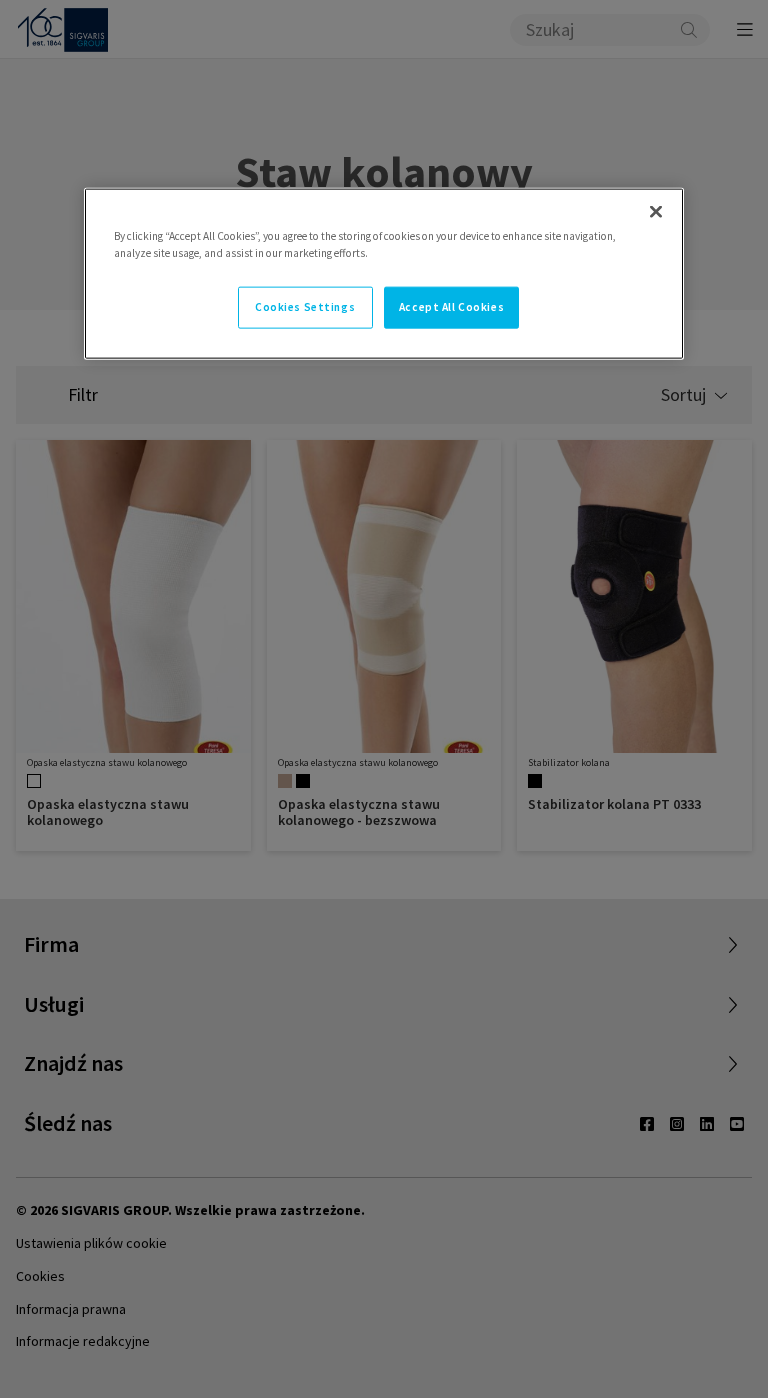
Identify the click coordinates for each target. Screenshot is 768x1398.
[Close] (656, 211)
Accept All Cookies (451, 306)
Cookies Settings (305, 306)
